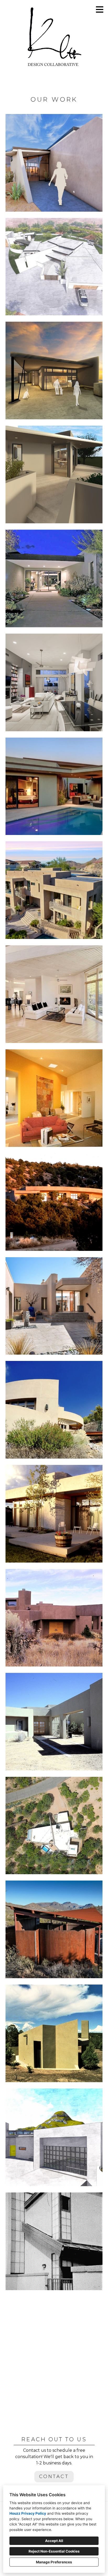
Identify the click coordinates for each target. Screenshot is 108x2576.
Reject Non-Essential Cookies (54, 2551)
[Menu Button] (100, 9)
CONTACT (54, 2476)
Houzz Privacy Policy (28, 2513)
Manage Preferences (54, 2562)
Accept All (54, 2541)
